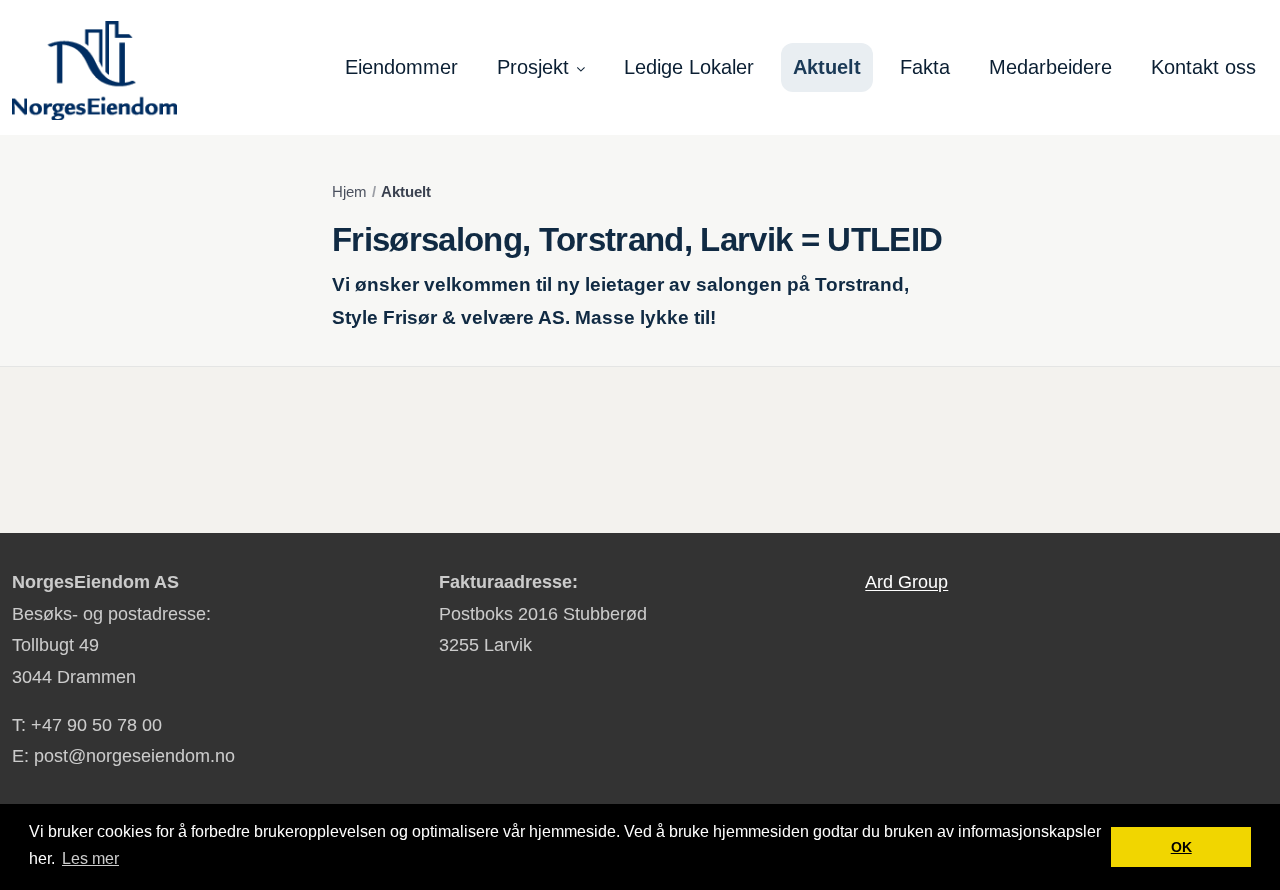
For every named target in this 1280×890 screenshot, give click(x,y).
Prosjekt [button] (533, 67)
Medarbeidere (1050, 67)
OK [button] (1181, 847)
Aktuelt (827, 67)
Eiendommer (401, 67)
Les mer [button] (90, 858)
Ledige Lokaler (689, 67)
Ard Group (906, 582)
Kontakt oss (1203, 67)
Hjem (349, 192)
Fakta (925, 67)
